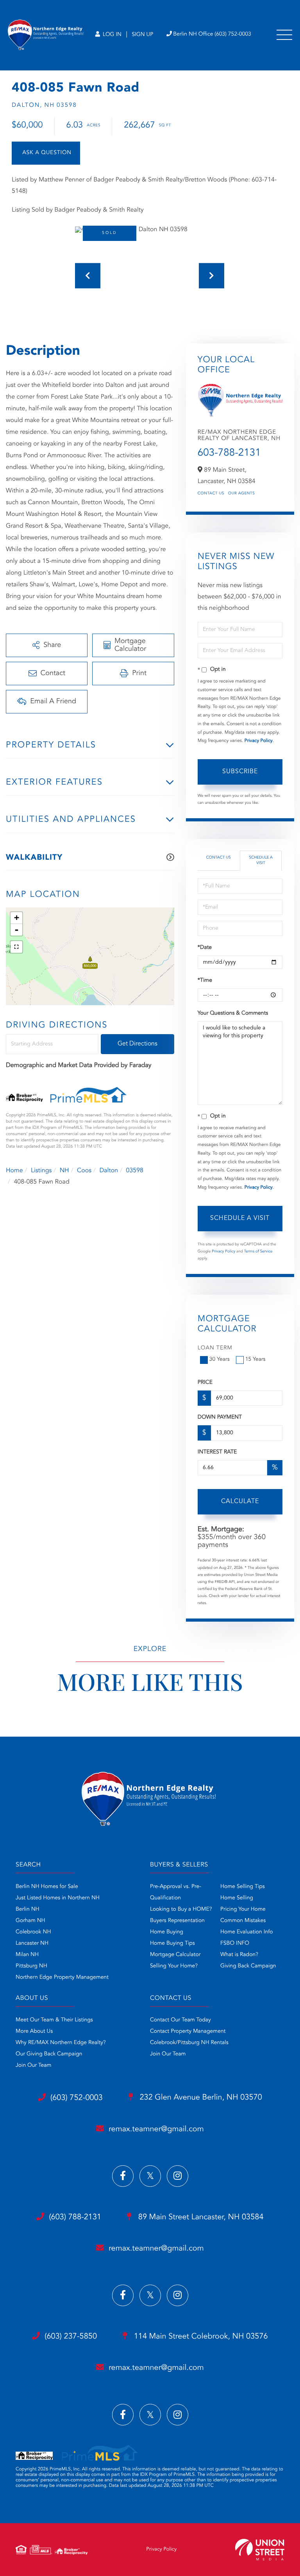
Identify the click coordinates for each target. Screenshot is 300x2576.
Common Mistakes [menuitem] (243, 1921)
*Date (205, 948)
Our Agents (242, 494)
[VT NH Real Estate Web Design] (260, 2550)
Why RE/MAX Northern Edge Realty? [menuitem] (61, 2043)
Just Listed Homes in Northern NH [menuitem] (58, 1898)
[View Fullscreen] (16, 947)
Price (205, 1383)
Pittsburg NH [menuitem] (31, 1966)
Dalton (109, 1171)
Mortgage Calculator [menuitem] (175, 1955)
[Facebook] (123, 2176)
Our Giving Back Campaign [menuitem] (49, 2054)
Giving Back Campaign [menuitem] (248, 1966)
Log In (111, 35)
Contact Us (211, 494)
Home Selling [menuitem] (237, 1898)
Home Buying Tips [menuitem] (172, 1944)
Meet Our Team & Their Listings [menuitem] (54, 2020)
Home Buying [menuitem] (167, 1932)
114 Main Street (200, 2337)
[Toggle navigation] (284, 35)
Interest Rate (217, 1452)
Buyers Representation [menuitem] (177, 1921)
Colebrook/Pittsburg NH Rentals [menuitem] (189, 2043)
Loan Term (215, 1348)
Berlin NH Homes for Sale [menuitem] (47, 1887)
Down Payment (220, 1417)
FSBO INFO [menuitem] (235, 1944)
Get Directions (137, 1044)
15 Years (255, 1360)
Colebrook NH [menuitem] (33, 1932)
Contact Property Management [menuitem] (188, 2032)
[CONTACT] (46, 153)
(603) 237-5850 (71, 2337)
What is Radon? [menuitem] (239, 1955)
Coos (84, 1171)
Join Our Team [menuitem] (34, 2066)
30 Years (220, 1360)
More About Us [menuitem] (34, 2032)
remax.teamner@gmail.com (156, 2129)
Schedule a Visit (261, 860)
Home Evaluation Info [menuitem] (247, 1932)
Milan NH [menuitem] (27, 1955)
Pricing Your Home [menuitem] (243, 1910)
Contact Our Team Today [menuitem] (180, 2020)
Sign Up (142, 35)
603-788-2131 (229, 453)
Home (14, 1171)
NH (64, 1171)
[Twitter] (150, 2176)
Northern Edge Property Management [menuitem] (62, 1978)
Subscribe (240, 772)
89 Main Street (200, 2217)
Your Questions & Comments (233, 1013)
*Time (205, 981)
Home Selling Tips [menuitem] (243, 1887)
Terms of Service (258, 1252)
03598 (135, 1171)
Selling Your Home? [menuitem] (174, 1966)
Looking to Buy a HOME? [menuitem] (181, 1910)
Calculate (240, 1502)
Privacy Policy (259, 741)
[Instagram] (178, 2176)
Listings (41, 1171)
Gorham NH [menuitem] (30, 1921)
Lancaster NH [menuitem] (32, 1944)
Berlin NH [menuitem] (28, 1910)
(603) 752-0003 (77, 2098)
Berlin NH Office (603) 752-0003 (212, 34)
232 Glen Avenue (200, 2098)
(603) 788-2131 (75, 2217)
